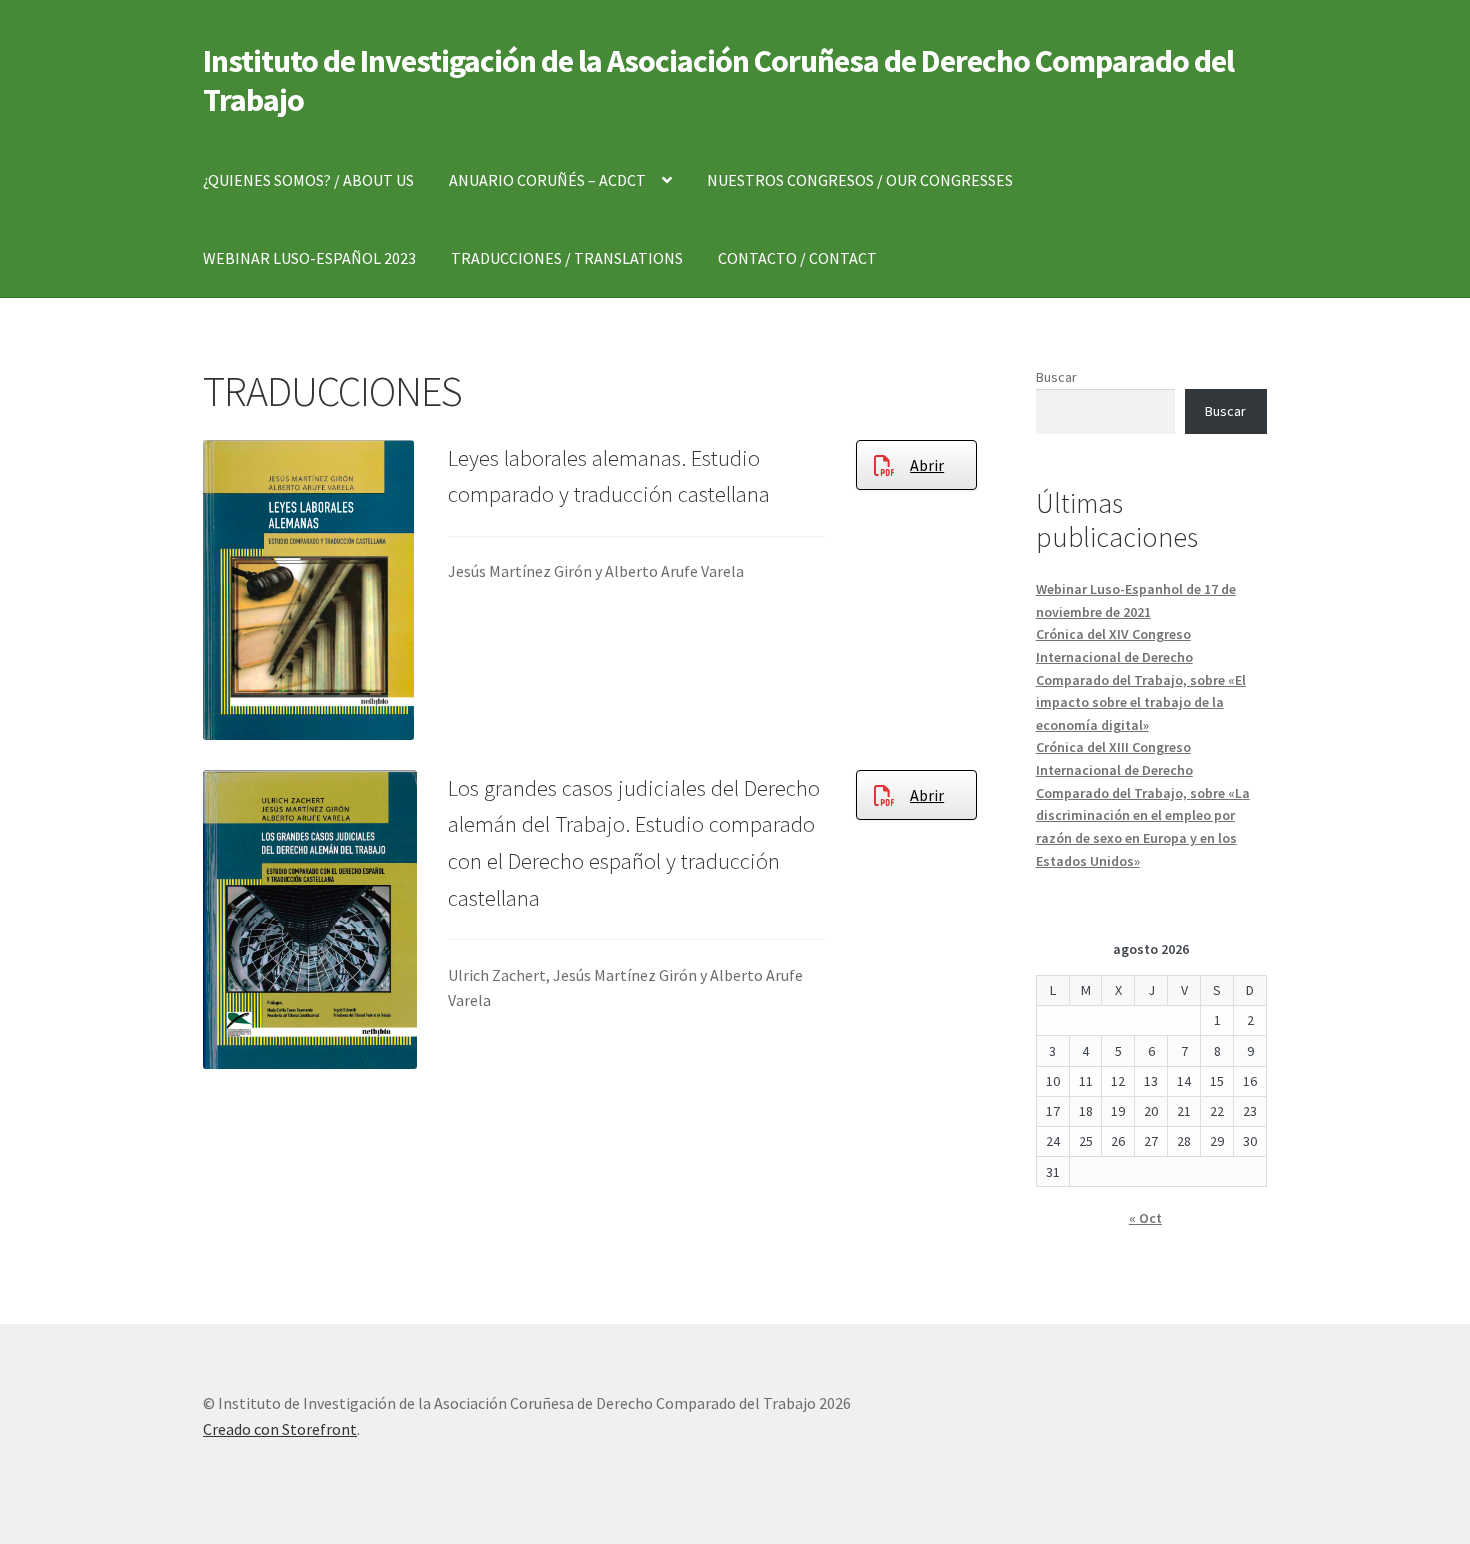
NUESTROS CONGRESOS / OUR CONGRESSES (860, 180)
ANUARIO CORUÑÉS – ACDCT (547, 180)
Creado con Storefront (280, 1429)
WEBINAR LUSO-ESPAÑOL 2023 (309, 258)
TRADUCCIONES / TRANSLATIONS (567, 258)
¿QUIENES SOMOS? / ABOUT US (308, 180)
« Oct (1145, 1218)
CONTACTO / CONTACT (797, 258)
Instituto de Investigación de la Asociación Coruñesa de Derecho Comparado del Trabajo (718, 80)
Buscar (1056, 377)
